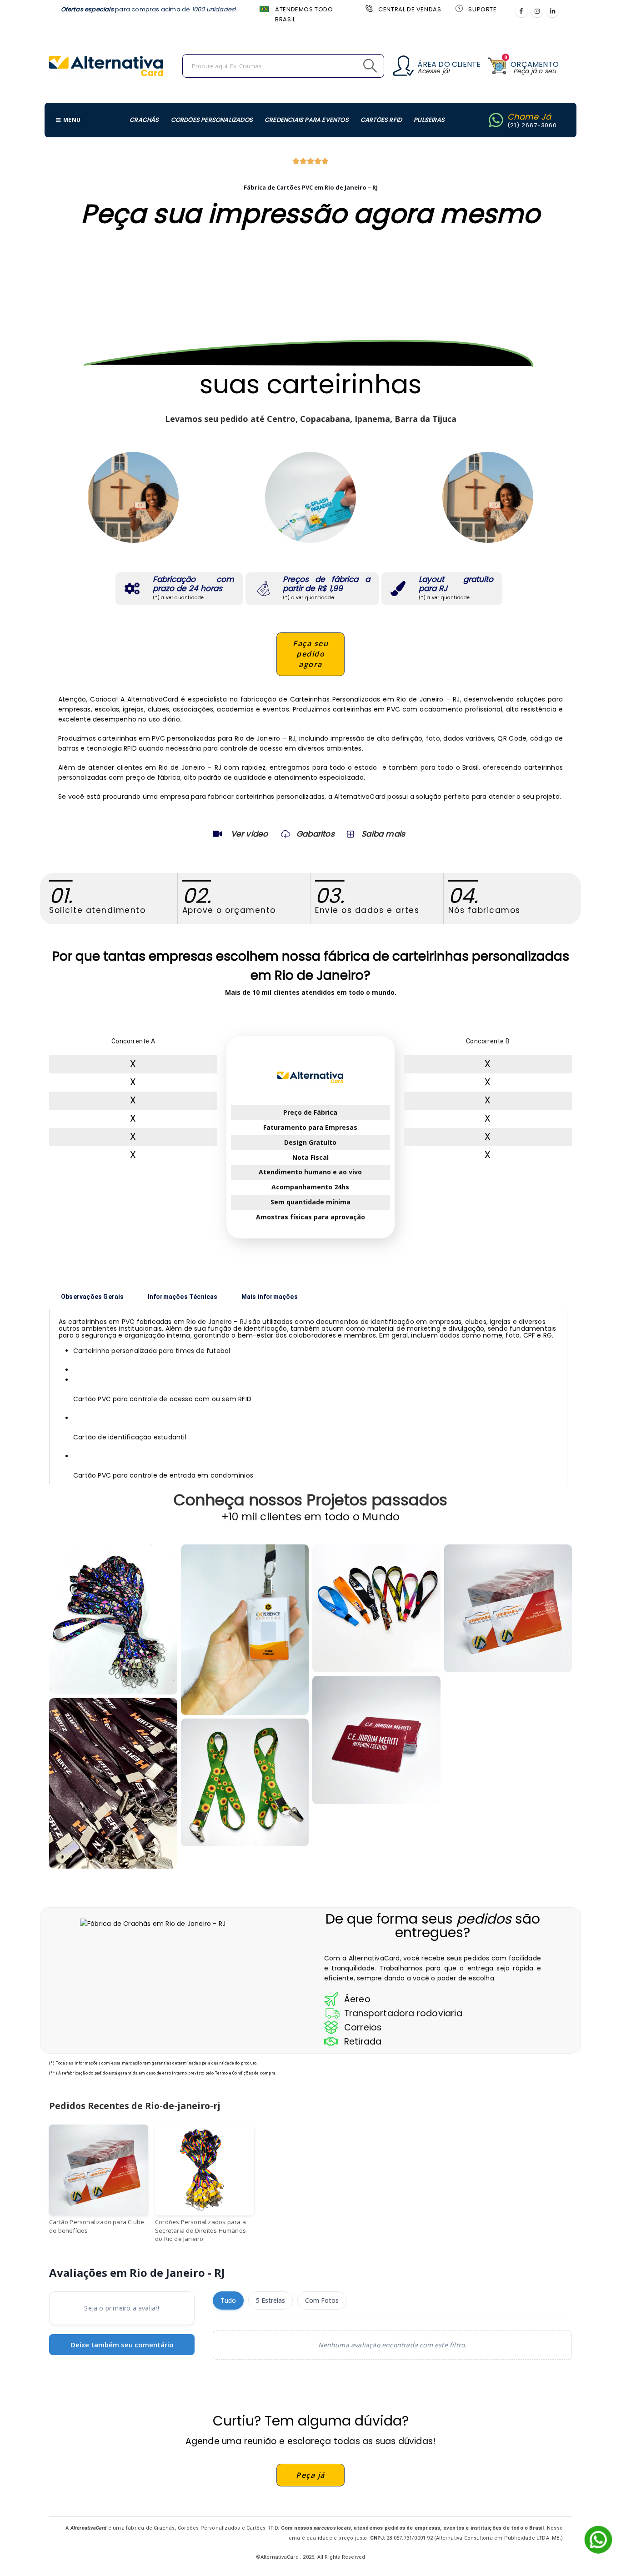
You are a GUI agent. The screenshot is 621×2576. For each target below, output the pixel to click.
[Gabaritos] (285, 834)
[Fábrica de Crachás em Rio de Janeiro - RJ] (245, 1630)
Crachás (144, 120)
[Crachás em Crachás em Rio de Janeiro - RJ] (113, 1620)
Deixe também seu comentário (122, 2345)
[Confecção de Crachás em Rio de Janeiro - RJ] (113, 1783)
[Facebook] (521, 11)
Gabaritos (316, 834)
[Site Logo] (106, 66)
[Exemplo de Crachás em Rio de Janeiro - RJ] (245, 1783)
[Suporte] (458, 8)
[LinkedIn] (552, 11)
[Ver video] (217, 834)
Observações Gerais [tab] (93, 1297)
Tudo (228, 2300)
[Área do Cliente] (403, 66)
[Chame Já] (496, 120)
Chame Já (529, 117)
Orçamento (535, 64)
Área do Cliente (449, 64)
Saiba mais (383, 834)
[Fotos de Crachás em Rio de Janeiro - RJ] (376, 1609)
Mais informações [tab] (270, 1297)
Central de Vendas (410, 9)
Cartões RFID (381, 120)
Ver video (250, 834)
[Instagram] (537, 11)
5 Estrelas (270, 2300)
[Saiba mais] (350, 834)
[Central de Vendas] (368, 8)
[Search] (350, 66)
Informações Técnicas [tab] (183, 1297)
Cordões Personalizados (212, 120)
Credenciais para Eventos (307, 120)
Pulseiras (429, 120)
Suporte (482, 9)
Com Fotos (322, 2300)
